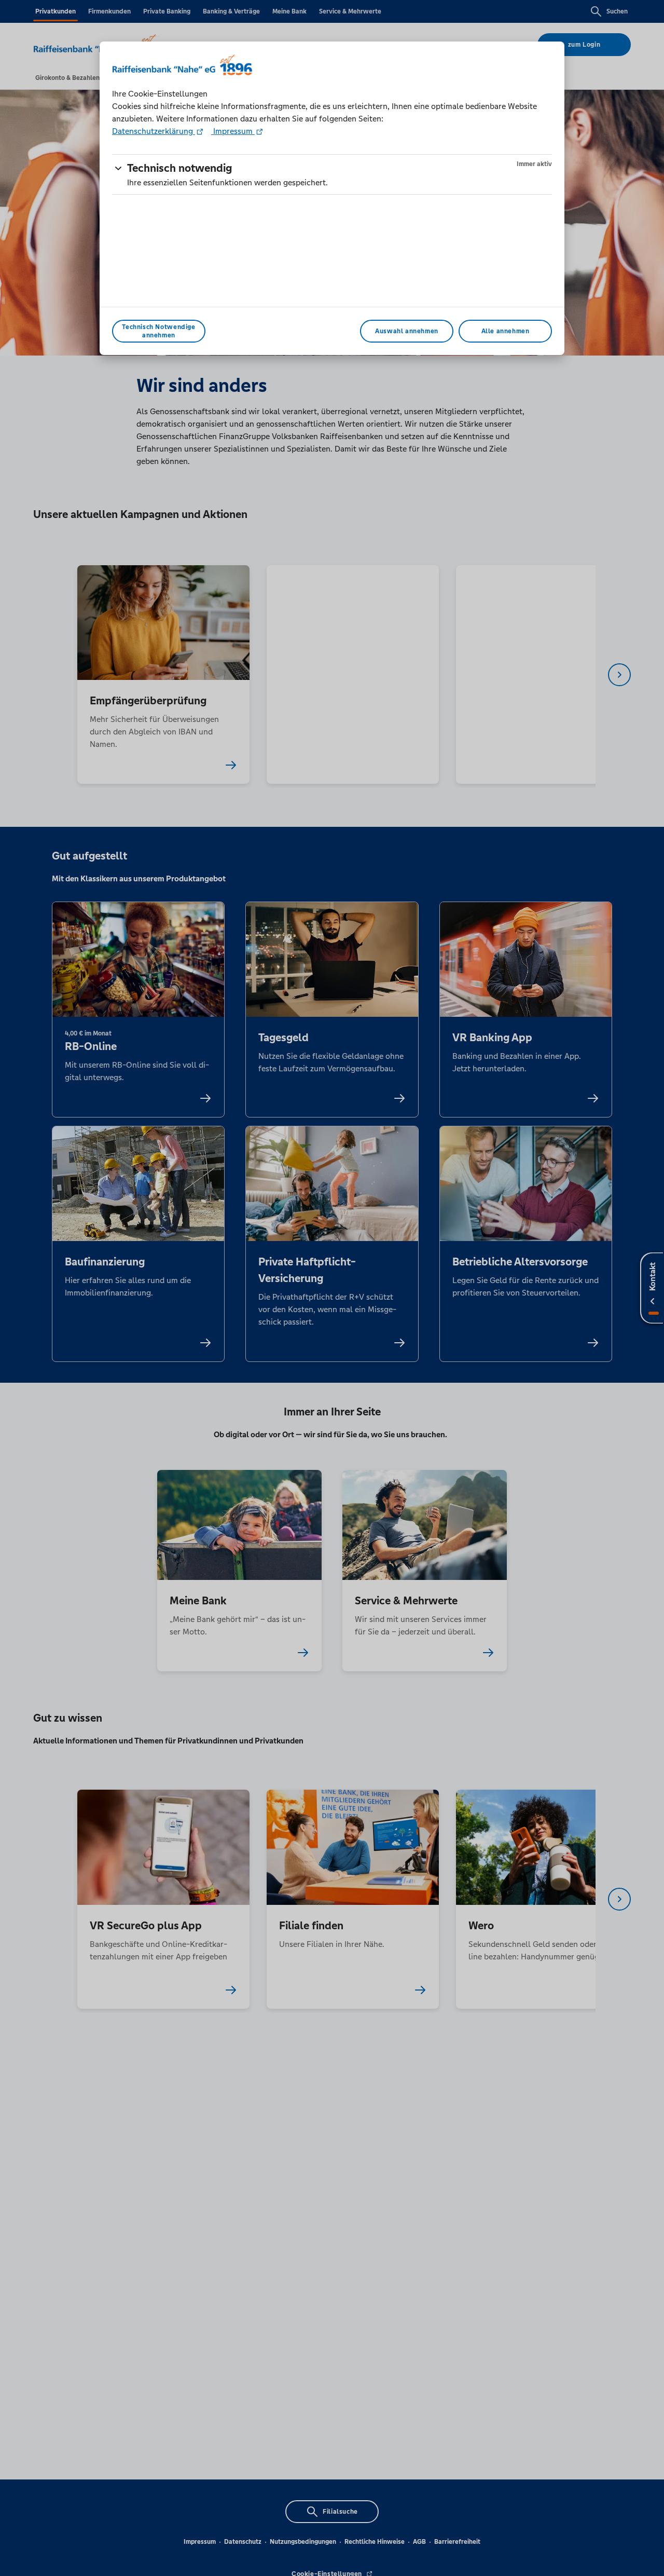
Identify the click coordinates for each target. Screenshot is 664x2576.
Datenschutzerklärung (154, 131)
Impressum (233, 131)
